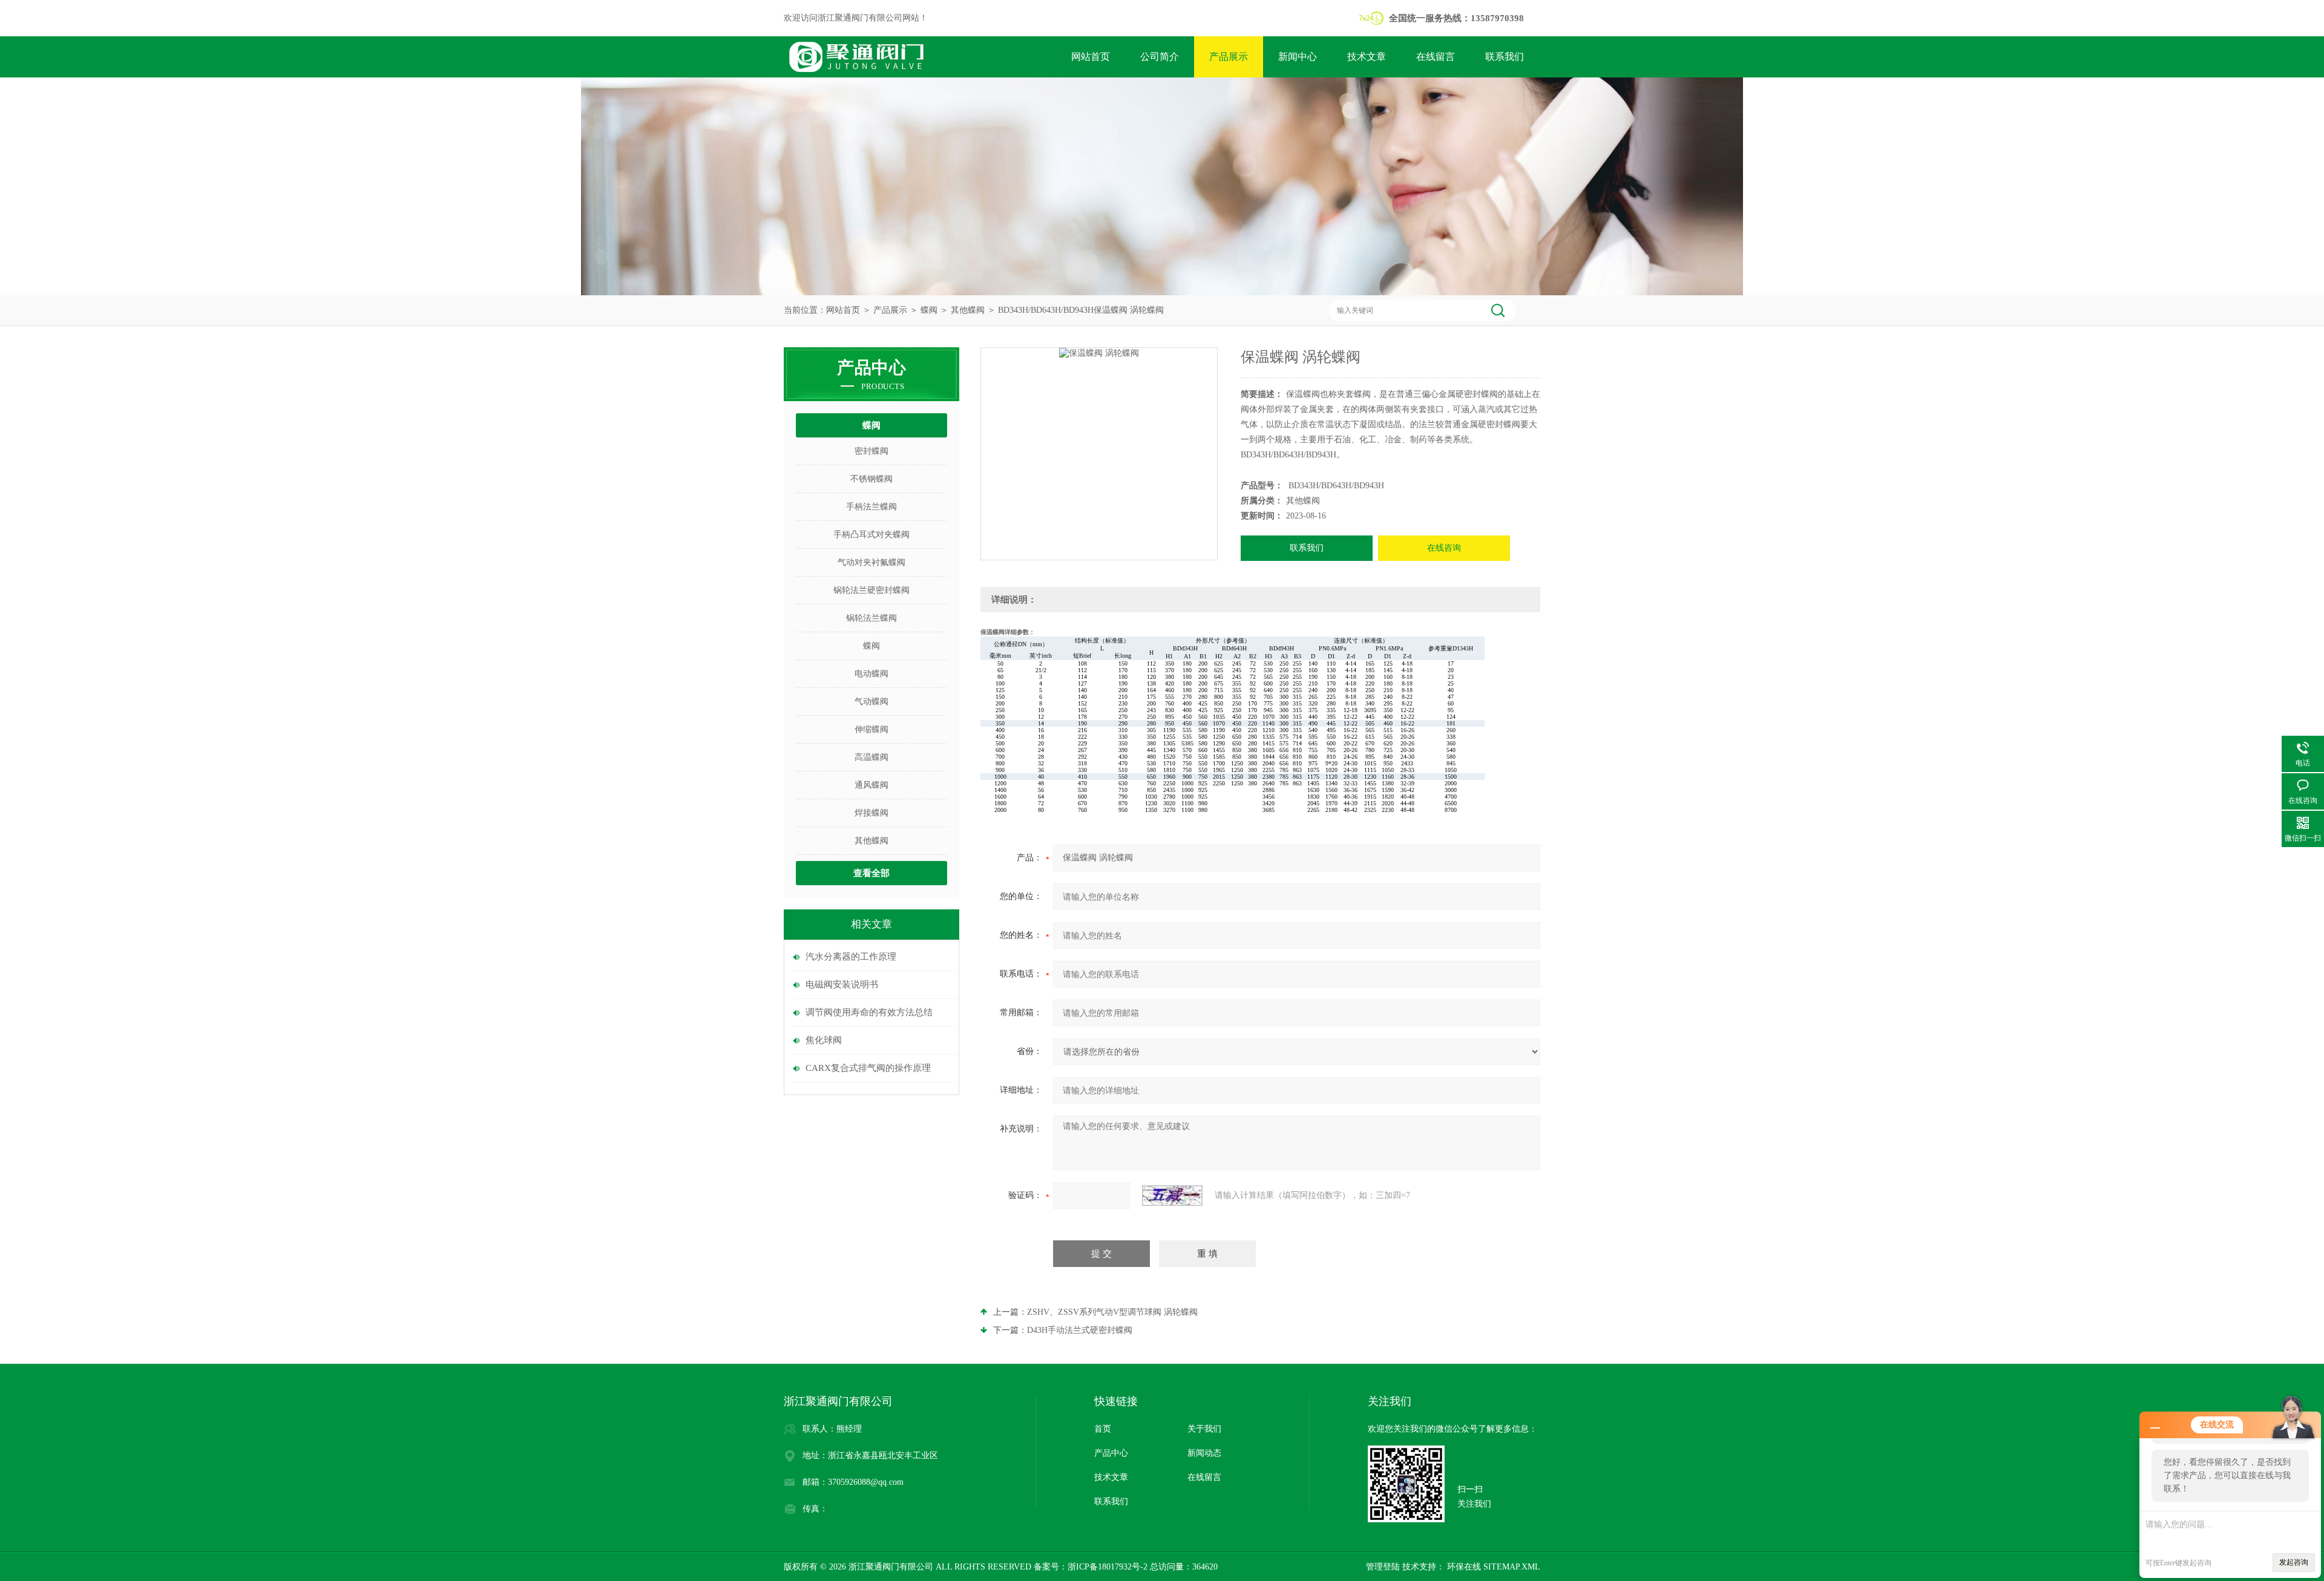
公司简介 (1160, 57)
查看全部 (871, 873)
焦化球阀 (824, 1040)
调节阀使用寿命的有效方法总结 (869, 1012)
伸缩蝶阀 (871, 729)
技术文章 (1367, 57)
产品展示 (1229, 57)
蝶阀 (929, 310)
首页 (1103, 1429)
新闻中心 (1298, 57)
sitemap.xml (1512, 1567)
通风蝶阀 (871, 785)
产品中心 (1111, 1453)
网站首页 (1091, 57)
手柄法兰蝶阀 (871, 507)
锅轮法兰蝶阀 (871, 618)
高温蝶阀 (871, 757)
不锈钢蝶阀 (871, 479)
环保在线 (1463, 1567)
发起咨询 (2294, 1562)
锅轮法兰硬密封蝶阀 (871, 590)
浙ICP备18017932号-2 (1108, 1567)
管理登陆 (1383, 1567)
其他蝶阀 (968, 310)
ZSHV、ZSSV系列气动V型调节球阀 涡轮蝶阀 (1112, 1312)
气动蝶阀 (871, 702)
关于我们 (1204, 1429)
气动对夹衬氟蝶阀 (871, 562)
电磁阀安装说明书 (842, 984)
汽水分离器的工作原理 (851, 957)
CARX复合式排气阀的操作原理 (868, 1068)
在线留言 (1436, 57)
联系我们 (1505, 57)
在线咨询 (1444, 548)
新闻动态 (1204, 1453)
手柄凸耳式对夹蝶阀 (871, 535)
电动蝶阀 (871, 674)
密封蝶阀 (871, 451)
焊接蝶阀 (871, 813)
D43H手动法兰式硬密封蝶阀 (1080, 1330)
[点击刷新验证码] (1172, 1196)
